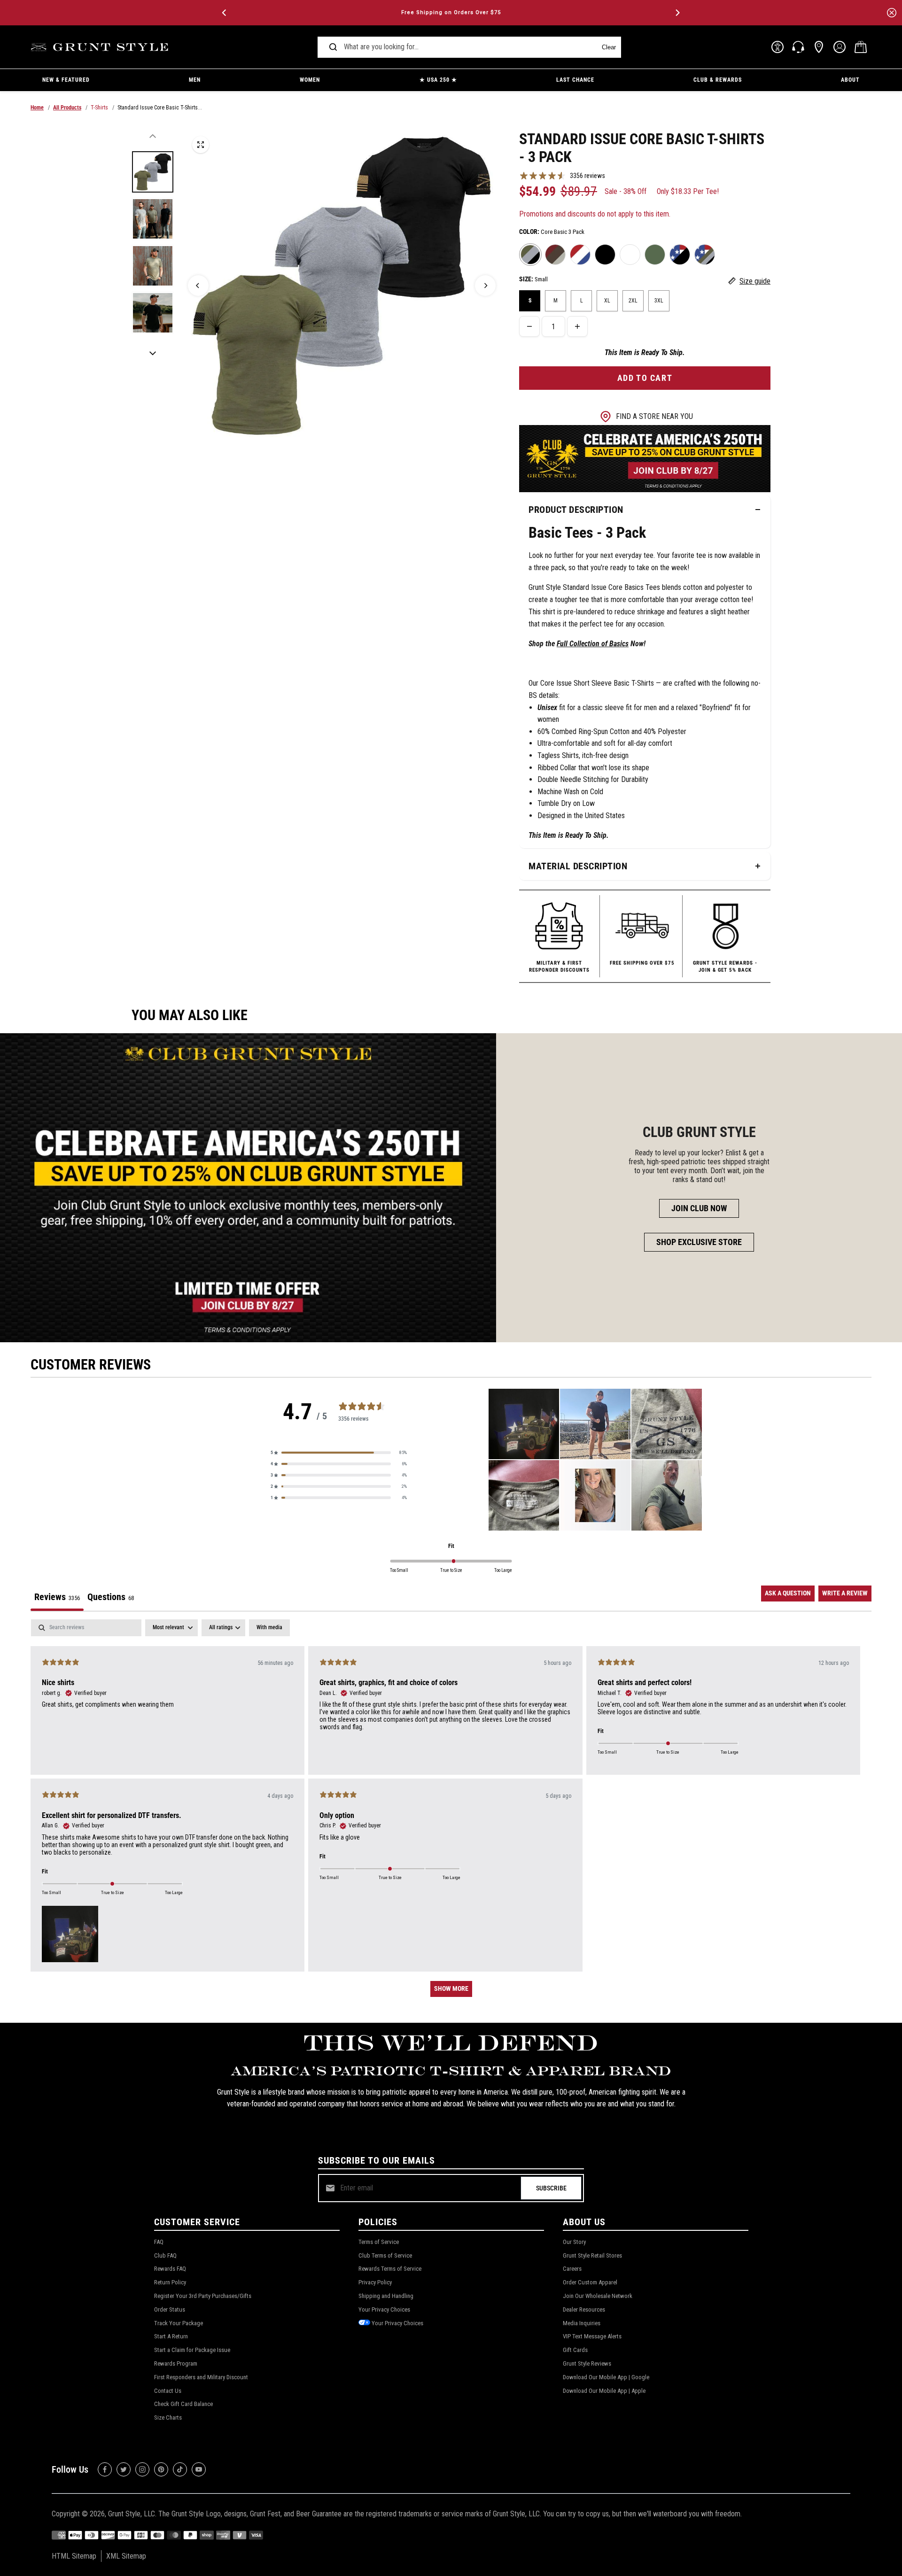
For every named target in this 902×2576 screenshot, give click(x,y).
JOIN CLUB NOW (699, 1208)
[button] (339, 1453)
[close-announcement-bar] (892, 13)
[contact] (798, 47)
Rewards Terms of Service (390, 2269)
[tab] (111, 1598)
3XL (659, 301)
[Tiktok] (180, 2469)
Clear (609, 47)
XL (607, 301)
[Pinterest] (161, 2469)
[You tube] (199, 2469)
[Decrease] (529, 326)
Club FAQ (165, 2255)
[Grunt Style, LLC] (101, 47)
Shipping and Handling (386, 2296)
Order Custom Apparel (590, 2282)
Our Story (574, 2242)
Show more (451, 1988)
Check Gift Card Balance (183, 2404)
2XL (633, 301)
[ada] (778, 47)
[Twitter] (124, 2469)
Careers (572, 2269)
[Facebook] (105, 2469)
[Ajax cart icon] (861, 47)
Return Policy (170, 2282)
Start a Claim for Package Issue (192, 2350)
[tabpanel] (451, 1813)
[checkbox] (269, 1628)
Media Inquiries (582, 2323)
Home (37, 108)
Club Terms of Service (385, 2255)
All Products (67, 108)
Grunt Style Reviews (587, 2363)
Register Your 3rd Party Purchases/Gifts (203, 2296)
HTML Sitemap (74, 2556)
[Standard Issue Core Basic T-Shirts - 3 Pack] (201, 145)
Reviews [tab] (57, 1597)
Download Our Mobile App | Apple (604, 2391)
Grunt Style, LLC (132, 2514)
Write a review (845, 1593)
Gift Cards (575, 2350)
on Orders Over (451, 12)
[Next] (677, 13)
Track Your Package (179, 2323)
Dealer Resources (584, 2309)
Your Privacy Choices (384, 2309)
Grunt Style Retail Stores (592, 2255)
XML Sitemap (126, 2556)
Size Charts (168, 2417)
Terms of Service (379, 2242)
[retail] (819, 47)
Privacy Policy (375, 2282)
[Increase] (577, 326)
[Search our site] (333, 47)
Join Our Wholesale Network (598, 2296)
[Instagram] (142, 2469)
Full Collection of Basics (593, 644)
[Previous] (225, 13)
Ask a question (788, 1593)
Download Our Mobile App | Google (606, 2377)
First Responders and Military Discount (201, 2377)
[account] (840, 47)
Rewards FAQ (170, 2269)
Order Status (170, 2309)
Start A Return (171, 2336)
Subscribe (551, 2188)
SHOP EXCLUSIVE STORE (699, 1242)
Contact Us (168, 2391)
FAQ (159, 2242)
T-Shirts (99, 108)
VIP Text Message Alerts (592, 2336)
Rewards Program (176, 2363)
